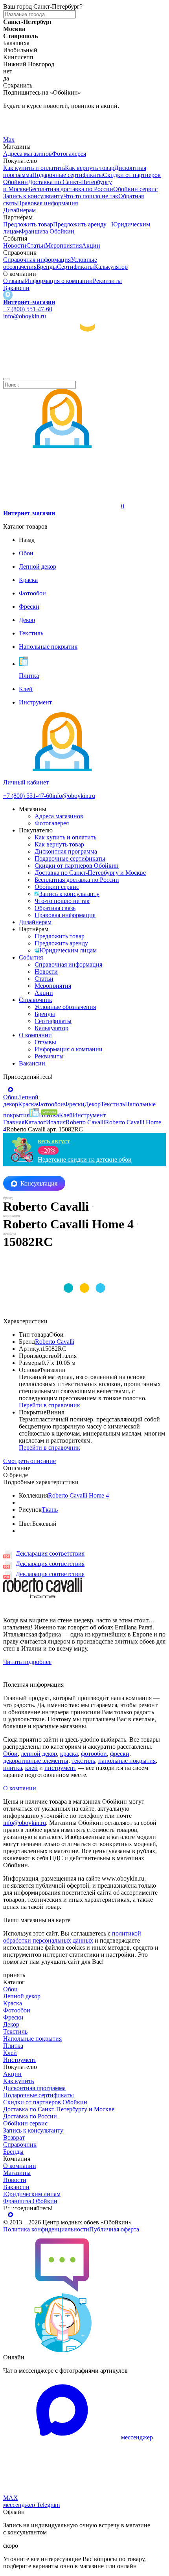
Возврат (14, 2137)
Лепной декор (22, 1996)
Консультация (39, 1183)
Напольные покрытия (32, 2039)
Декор (11, 2024)
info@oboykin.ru (25, 316)
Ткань (50, 1510)
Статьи (36, 245)
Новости (15, 245)
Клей (10, 2053)
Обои (10, 1754)
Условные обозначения (65, 1007)
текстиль (83, 1761)
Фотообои (17, 2010)
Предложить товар (28, 224)
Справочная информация (37, 260)
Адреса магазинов (28, 154)
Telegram (15, 119)
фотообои (94, 1754)
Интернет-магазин (29, 302)
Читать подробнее (27, 1662)
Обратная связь (55, 908)
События (31, 957)
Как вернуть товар (90, 168)
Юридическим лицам (68, 950)
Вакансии (16, 288)
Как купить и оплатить (34, 168)
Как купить (18, 2081)
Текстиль (15, 2031)
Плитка (13, 2046)
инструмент (60, 1768)
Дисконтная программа (66, 851)
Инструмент (20, 2060)
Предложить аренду (80, 224)
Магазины (17, 2173)
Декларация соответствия (50, 1553)
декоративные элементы (36, 1761)
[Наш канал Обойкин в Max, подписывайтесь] (8, 295)
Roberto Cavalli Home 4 (78, 1495)
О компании (35, 1035)
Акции (91, 245)
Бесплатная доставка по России (71, 189)
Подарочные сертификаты (68, 175)
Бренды (47, 267)
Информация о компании (59, 281)
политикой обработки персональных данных (72, 1937)
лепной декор (39, 1754)
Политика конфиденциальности (46, 2229)
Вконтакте (17, 129)
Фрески (13, 2017)
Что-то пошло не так (91, 196)
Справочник (36, 1000)
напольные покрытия (127, 1761)
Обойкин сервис (135, 189)
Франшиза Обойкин (47, 231)
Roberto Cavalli (55, 1342)
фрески (120, 1754)
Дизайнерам (19, 210)
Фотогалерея (69, 154)
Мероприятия (63, 245)
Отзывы (14, 281)
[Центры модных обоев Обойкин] (84, 370)
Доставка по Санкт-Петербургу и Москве (90, 873)
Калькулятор (111, 267)
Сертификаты (75, 267)
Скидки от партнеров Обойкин (77, 866)
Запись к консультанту (69, 894)
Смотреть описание (29, 1461)
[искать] (6, 379)
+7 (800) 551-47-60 (28, 309)
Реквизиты (107, 281)
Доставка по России (30, 2116)
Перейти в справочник (50, 1405)
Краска (13, 2003)
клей (31, 1768)
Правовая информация (47, 203)
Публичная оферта (114, 2229)
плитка (13, 1768)
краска (69, 1754)
